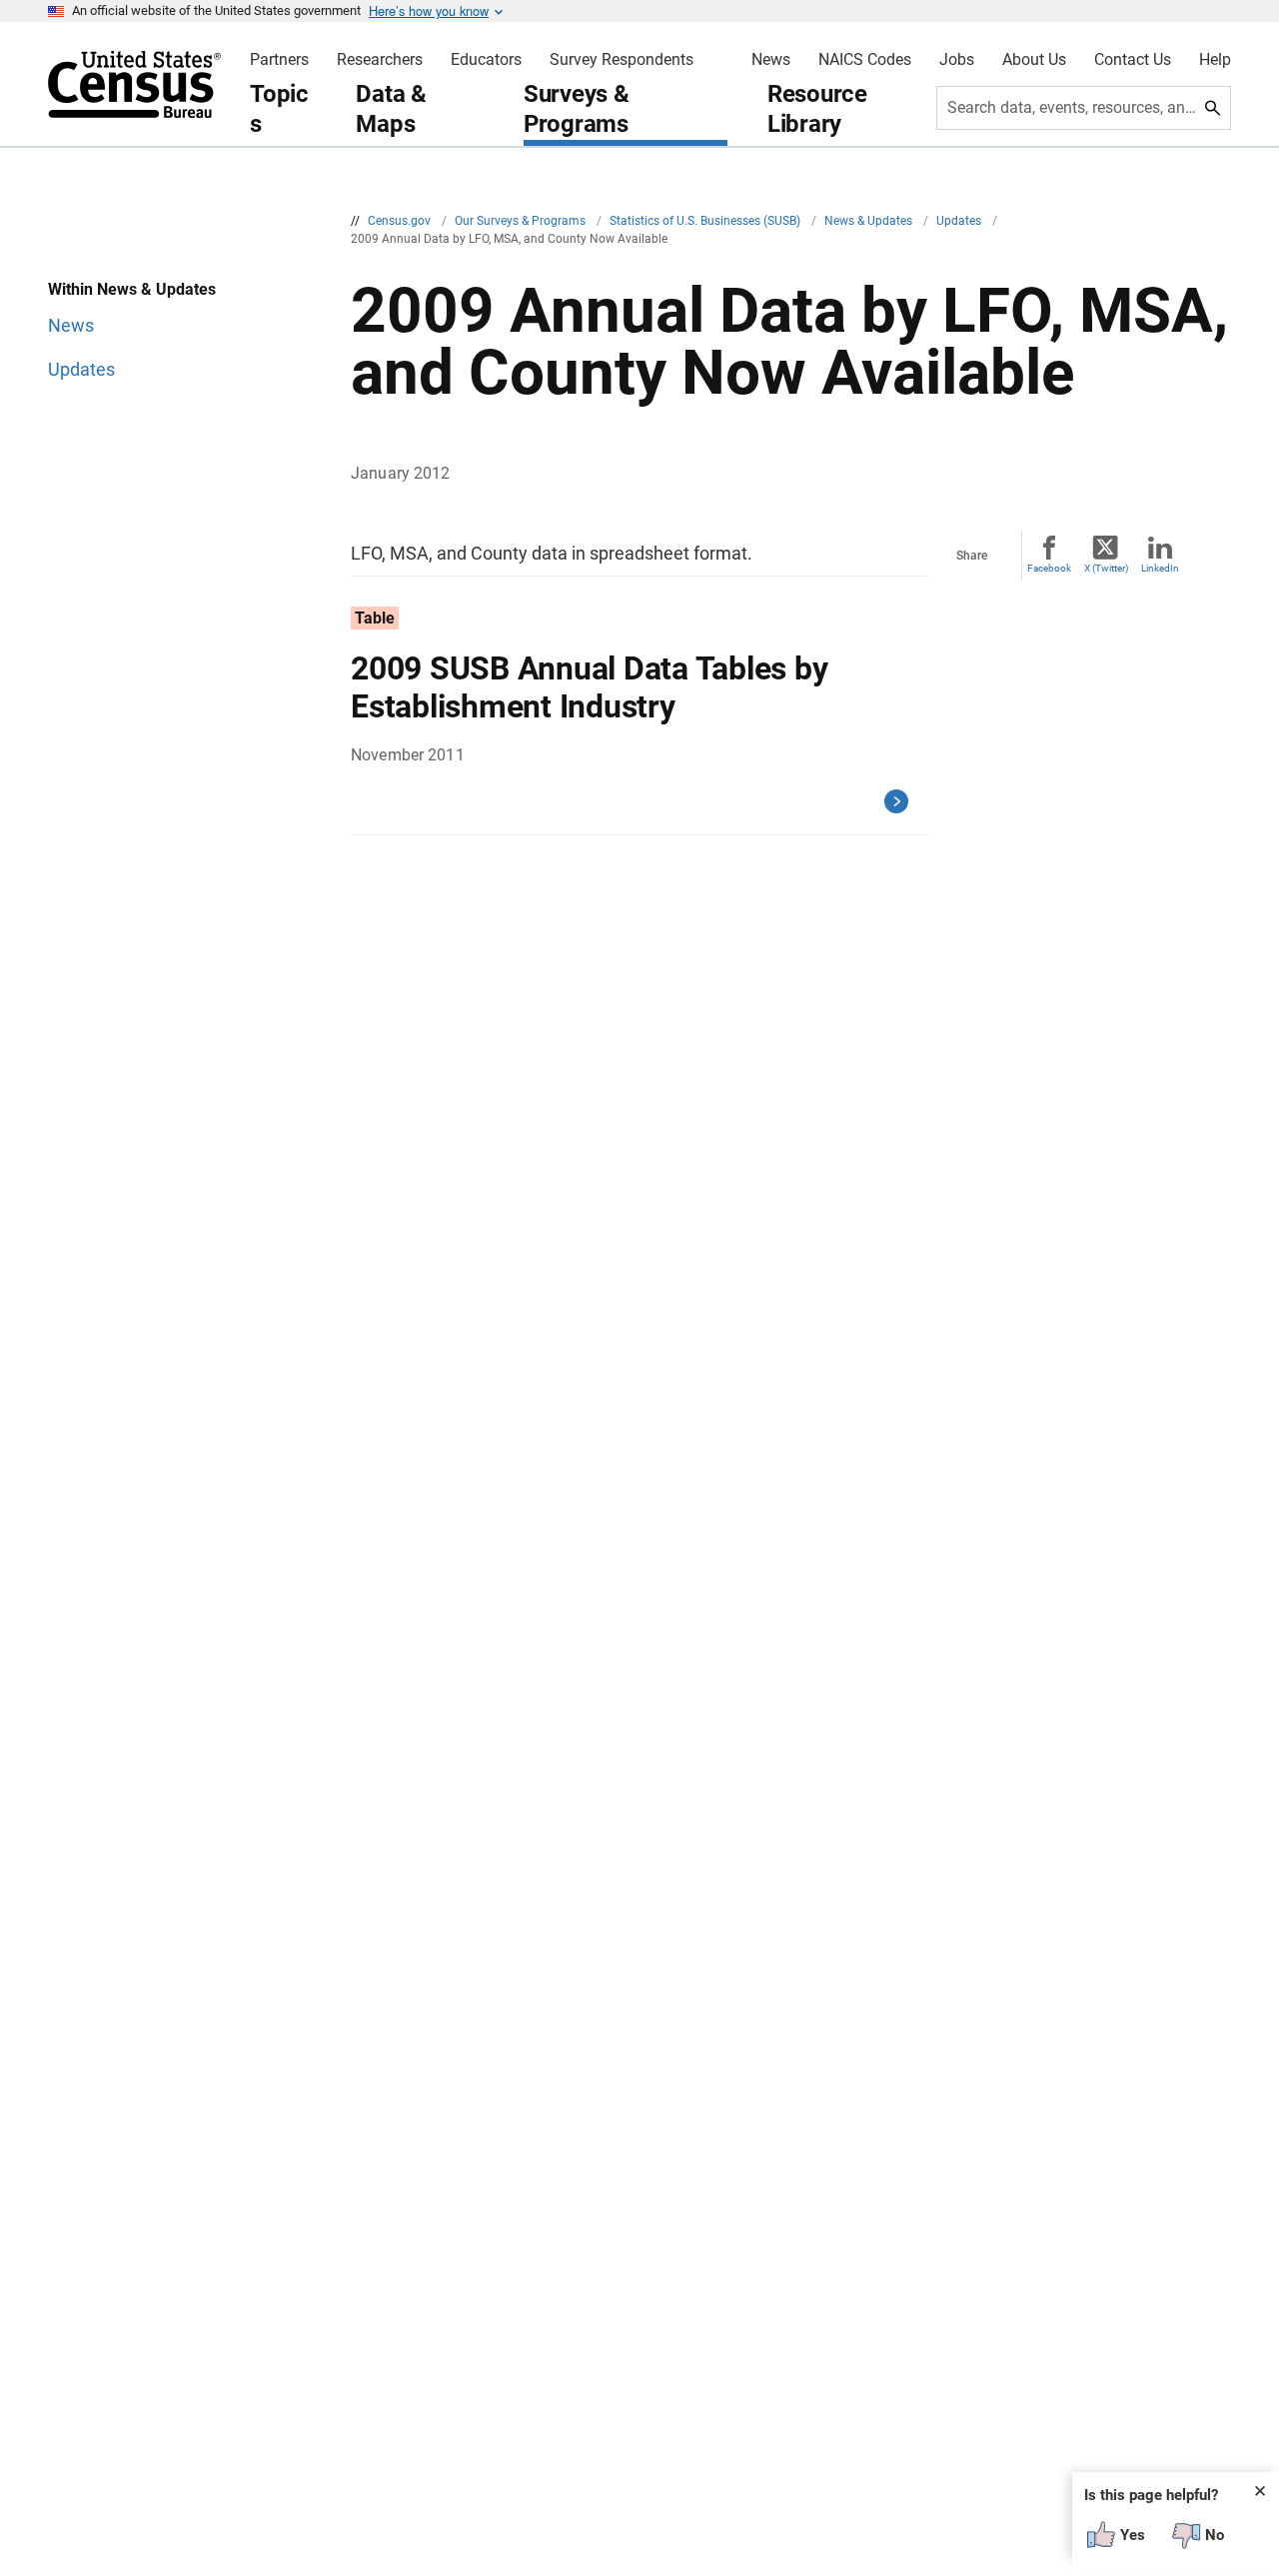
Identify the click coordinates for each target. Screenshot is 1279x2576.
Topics (279, 109)
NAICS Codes (865, 60)
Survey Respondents (622, 60)
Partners (279, 60)
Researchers (380, 60)
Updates (960, 221)
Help (1215, 60)
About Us (1034, 60)
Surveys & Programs (577, 109)
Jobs (957, 60)
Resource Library (817, 109)
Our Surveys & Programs (522, 221)
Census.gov (401, 221)
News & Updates (870, 221)
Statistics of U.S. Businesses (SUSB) (706, 221)
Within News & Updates (132, 289)
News (771, 60)
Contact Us (1133, 60)
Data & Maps (391, 109)
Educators (486, 60)
